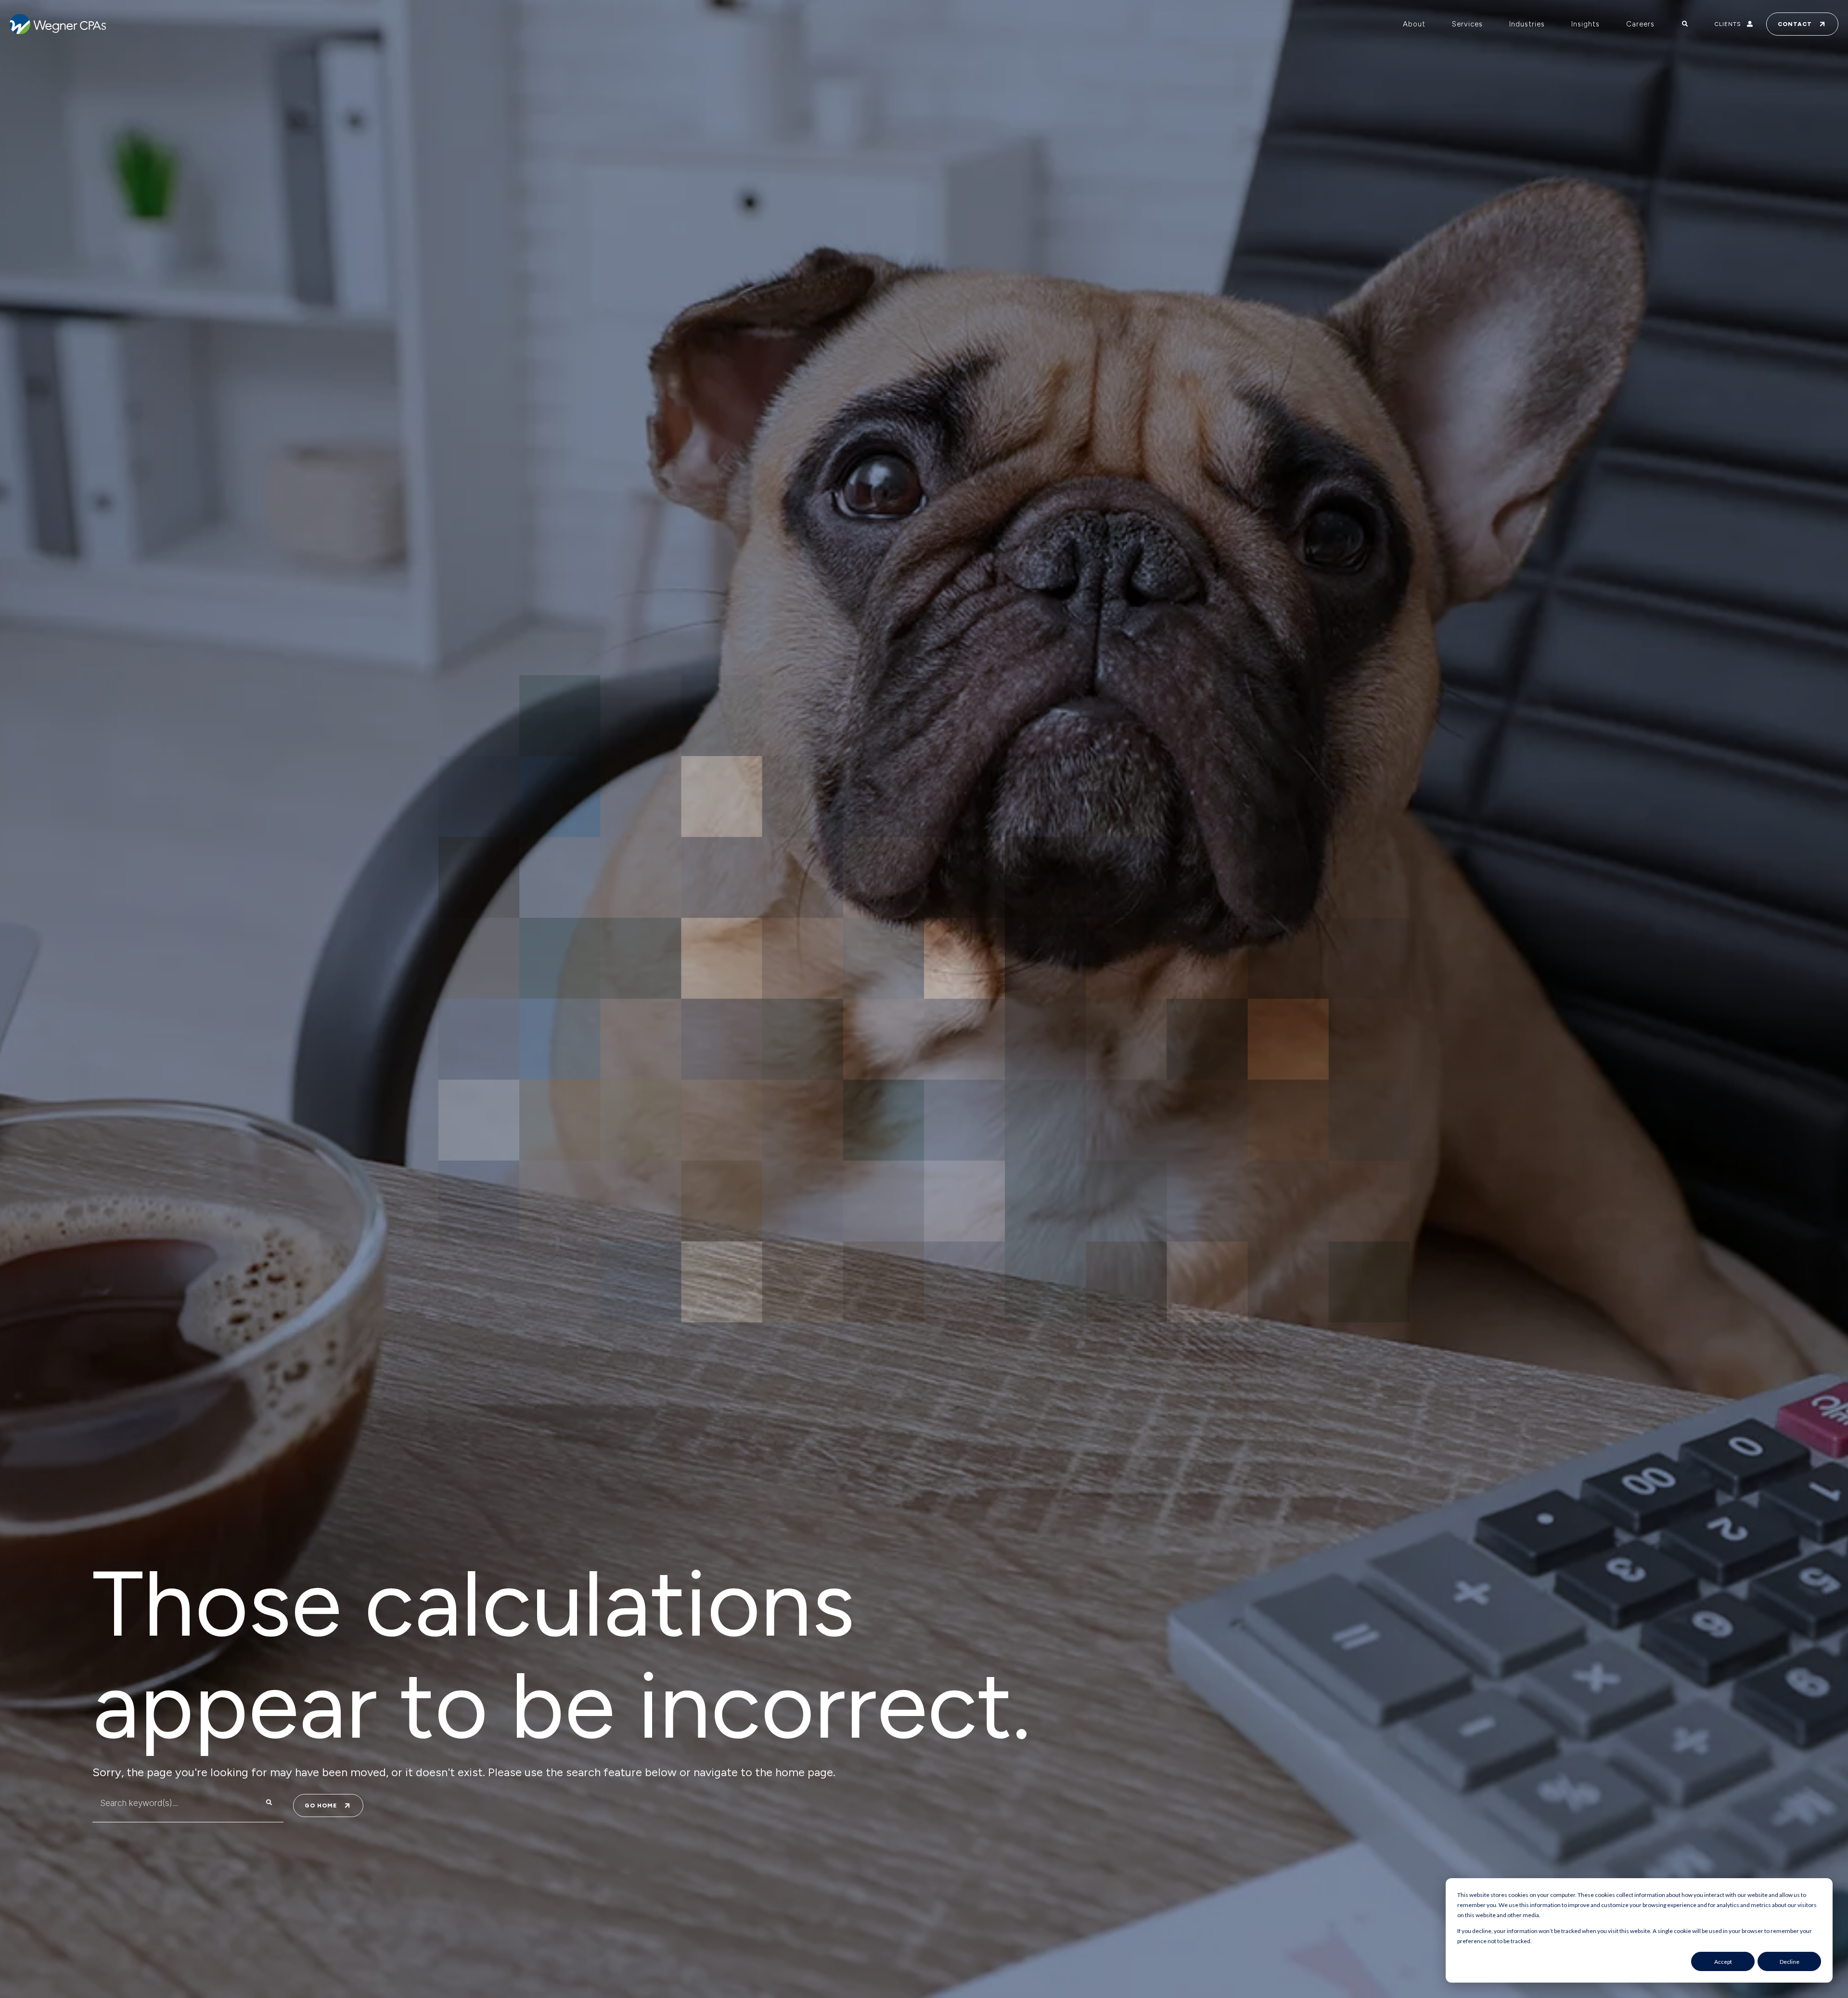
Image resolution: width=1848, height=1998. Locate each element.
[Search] (269, 1803)
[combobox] (169, 1803)
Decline (1790, 1962)
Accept (1723, 1962)
